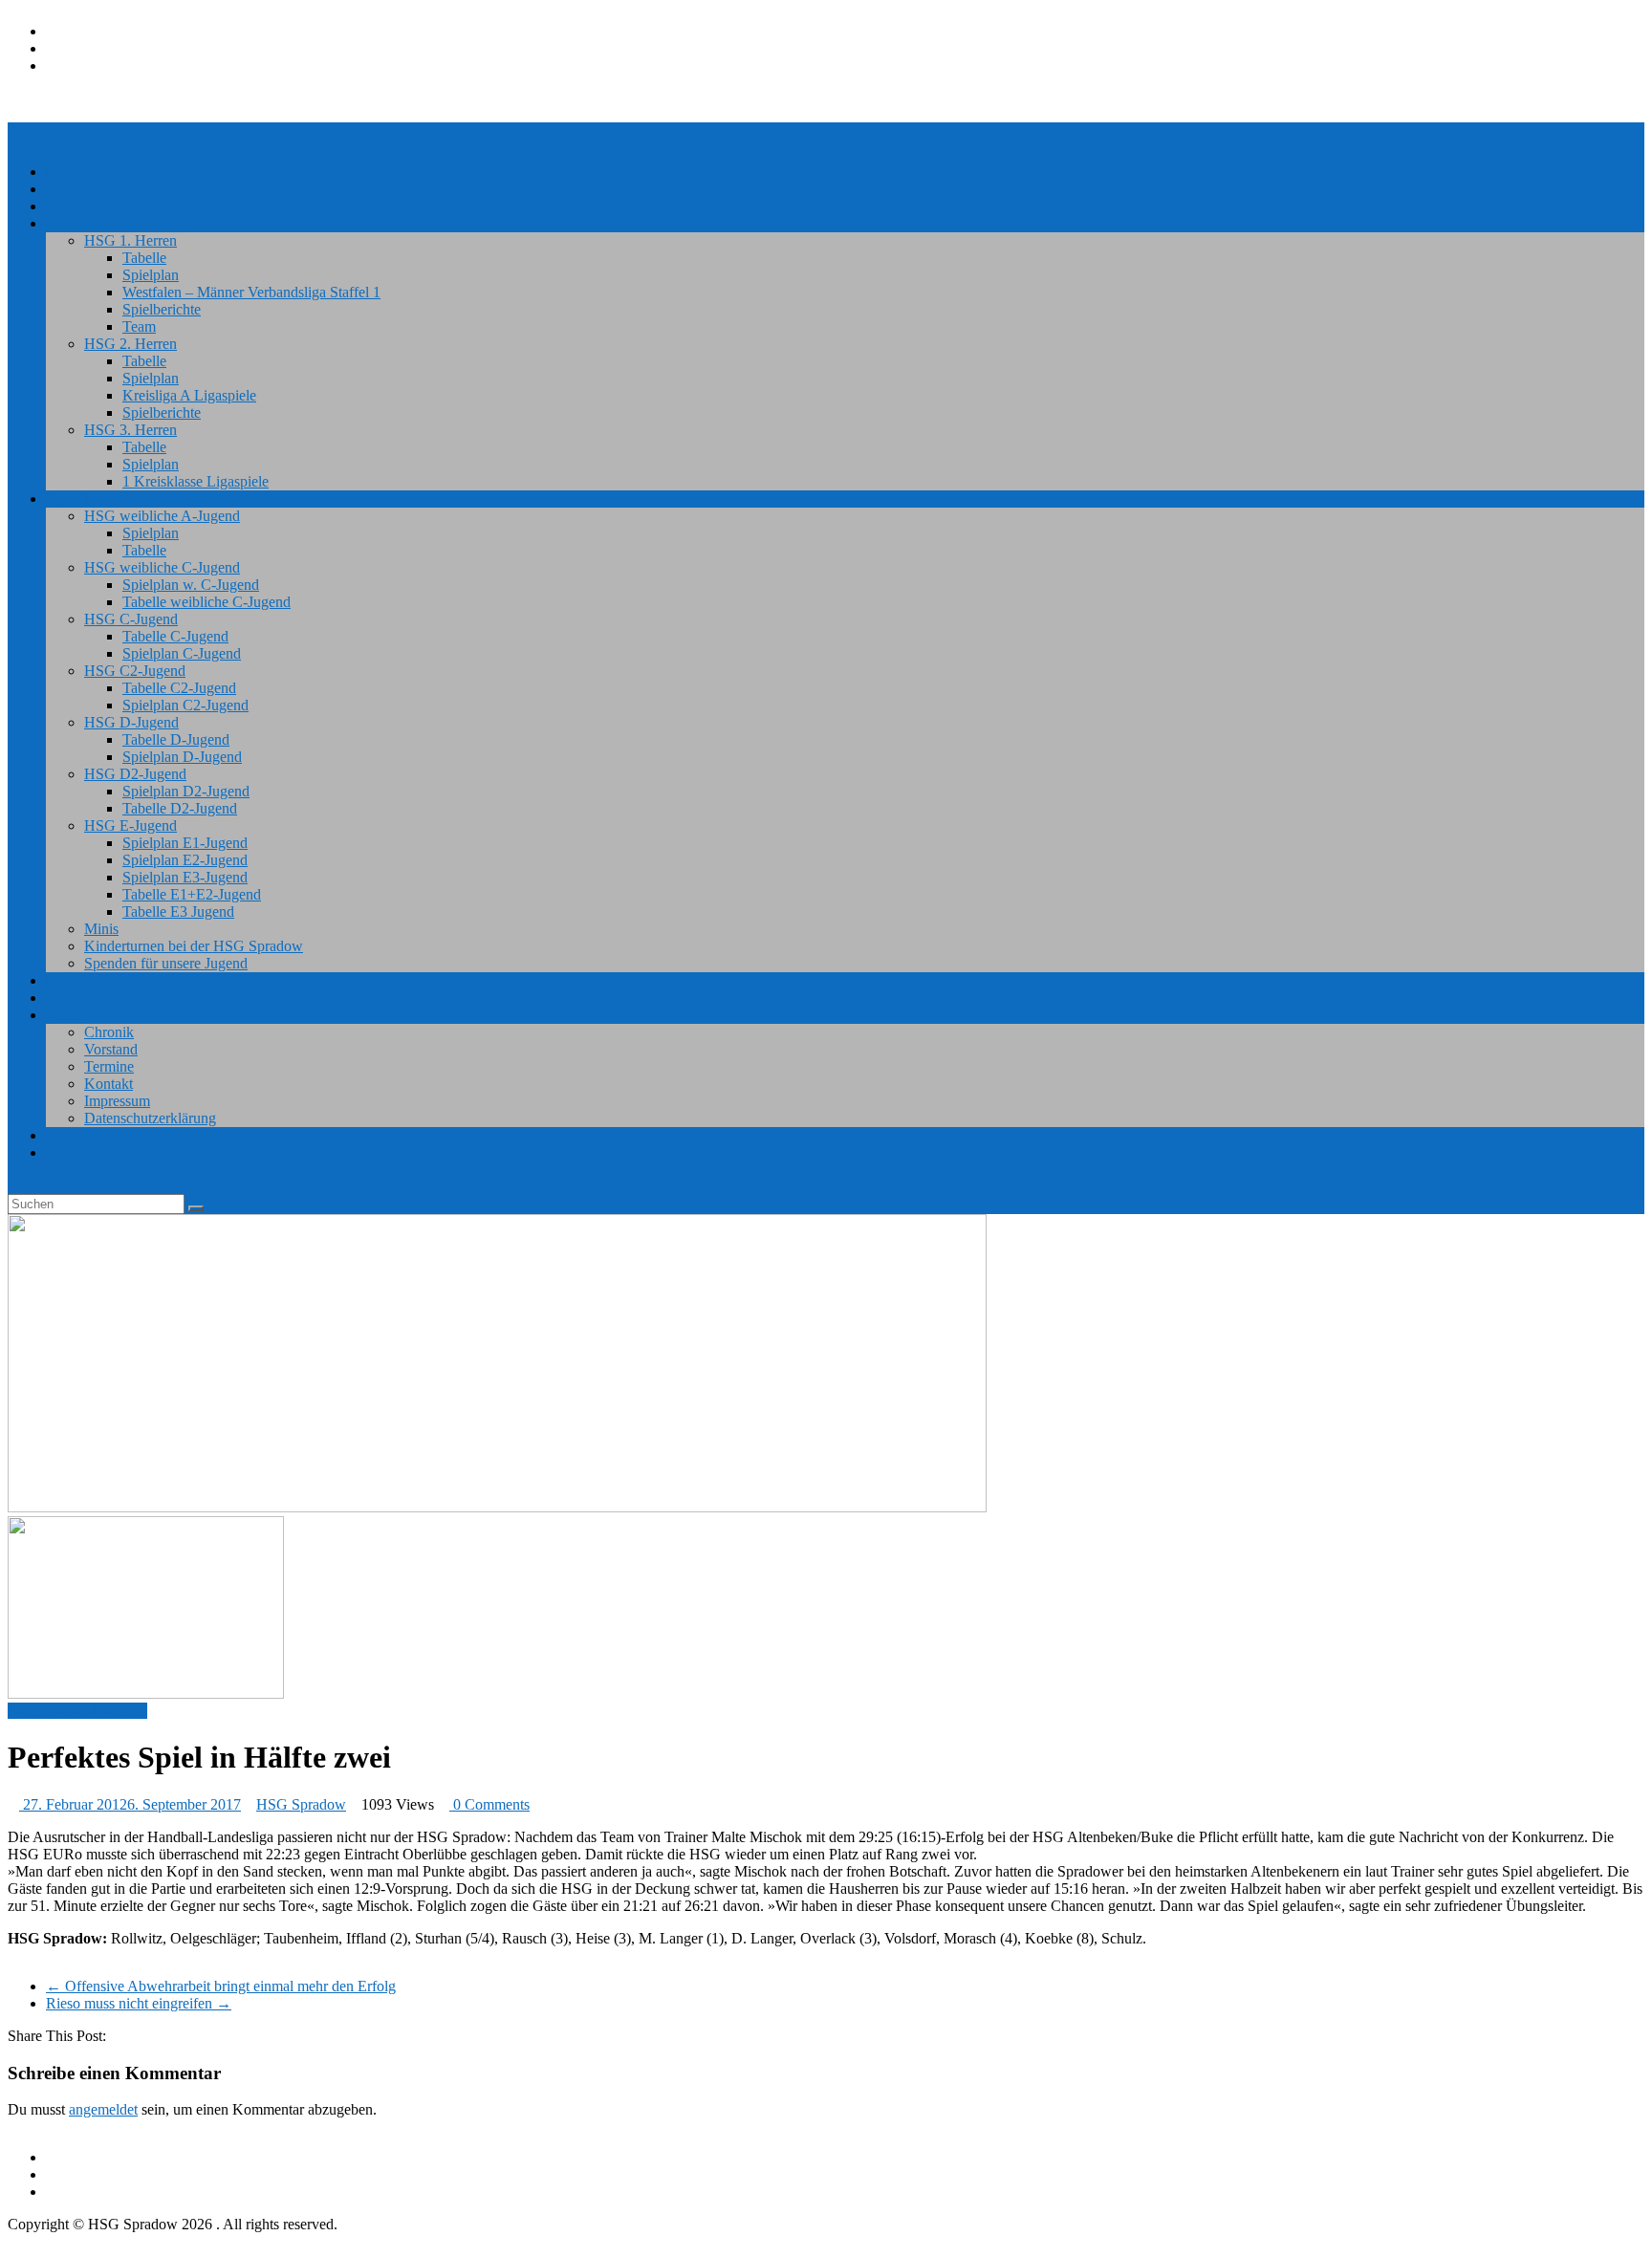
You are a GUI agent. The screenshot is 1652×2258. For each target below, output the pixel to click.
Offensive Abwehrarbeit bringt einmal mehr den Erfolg (221, 1986)
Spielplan (151, 275)
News (64, 189)
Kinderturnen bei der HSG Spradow (194, 946)
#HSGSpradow (93, 206)
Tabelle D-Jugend (176, 739)
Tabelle (144, 258)
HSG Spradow (301, 1804)
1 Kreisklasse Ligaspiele (196, 481)
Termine (109, 1066)
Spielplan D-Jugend (182, 757)
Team (139, 326)
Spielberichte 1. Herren (77, 1711)
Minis (101, 929)
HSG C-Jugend (131, 619)
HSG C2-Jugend (135, 671)
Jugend (67, 499)
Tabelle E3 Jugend (178, 912)
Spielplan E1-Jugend (185, 843)
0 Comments (489, 1804)
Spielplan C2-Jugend (185, 705)
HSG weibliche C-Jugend (162, 567)
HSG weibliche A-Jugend (162, 516)
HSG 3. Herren (130, 430)
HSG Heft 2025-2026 (112, 1152)
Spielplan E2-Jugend (185, 860)
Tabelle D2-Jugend (180, 808)
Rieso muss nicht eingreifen (139, 2003)
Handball (74, 223)
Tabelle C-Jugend (175, 636)
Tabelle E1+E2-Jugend (192, 894)
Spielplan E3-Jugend (185, 877)
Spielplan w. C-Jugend (191, 585)
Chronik (109, 1032)
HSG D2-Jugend (135, 774)
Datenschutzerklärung (150, 1118)
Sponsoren (78, 998)
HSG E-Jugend (130, 825)
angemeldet (103, 2109)
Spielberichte (162, 309)
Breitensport (83, 980)
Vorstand (111, 1049)
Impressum (117, 1101)
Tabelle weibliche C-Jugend (206, 602)
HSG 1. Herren (130, 240)
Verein (65, 1015)
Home (65, 172)
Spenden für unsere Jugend (166, 963)
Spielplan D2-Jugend (186, 791)
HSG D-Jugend (131, 722)
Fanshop (72, 1135)
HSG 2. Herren (130, 344)
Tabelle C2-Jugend (179, 688)
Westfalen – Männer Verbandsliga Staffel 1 (251, 292)
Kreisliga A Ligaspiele (189, 395)
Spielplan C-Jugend (182, 653)
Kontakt (109, 1084)
